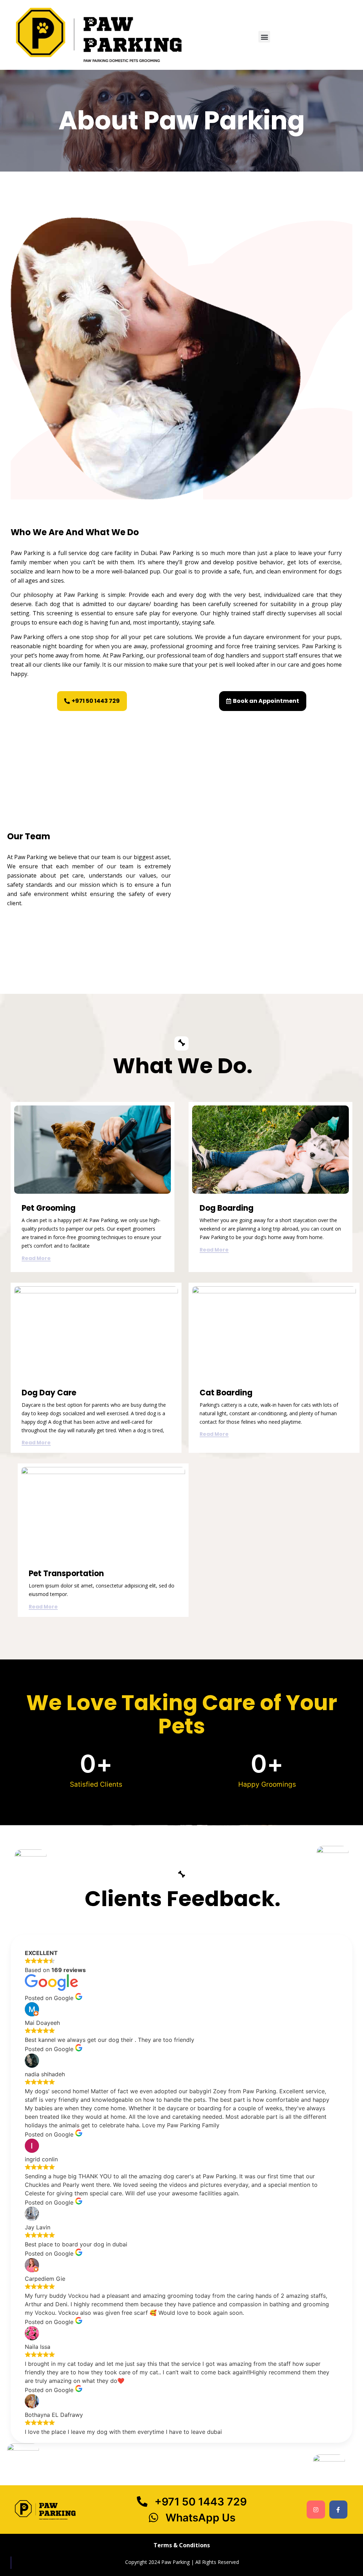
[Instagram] (316, 2510)
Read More (36, 1259)
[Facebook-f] (338, 2510)
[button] (264, 37)
